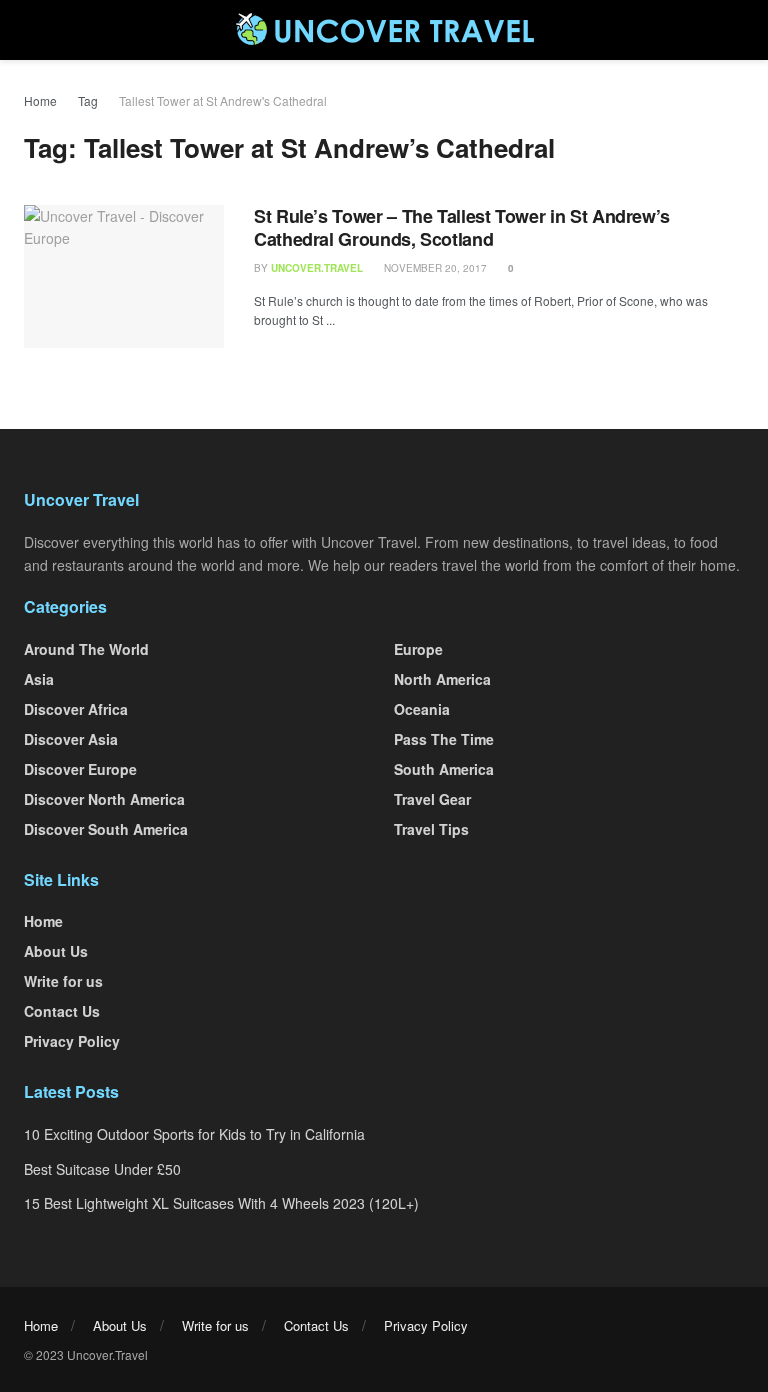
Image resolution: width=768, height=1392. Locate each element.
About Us (56, 951)
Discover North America (104, 799)
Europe (418, 649)
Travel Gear (432, 799)
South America (444, 769)
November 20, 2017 (434, 268)
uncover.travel (317, 268)
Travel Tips (431, 829)
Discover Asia (71, 739)
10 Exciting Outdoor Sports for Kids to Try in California (194, 1134)
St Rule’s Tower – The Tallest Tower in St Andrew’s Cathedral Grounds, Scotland (462, 227)
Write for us (63, 981)
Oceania (422, 709)
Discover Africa (76, 709)
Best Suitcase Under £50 (102, 1169)
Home (40, 100)
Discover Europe (80, 769)
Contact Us (62, 1011)
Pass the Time (444, 739)
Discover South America (106, 829)
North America (442, 679)
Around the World (86, 649)
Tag (88, 100)
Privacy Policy (72, 1041)
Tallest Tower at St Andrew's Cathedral (223, 100)
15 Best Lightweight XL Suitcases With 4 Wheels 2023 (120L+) (221, 1203)
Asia (39, 679)
